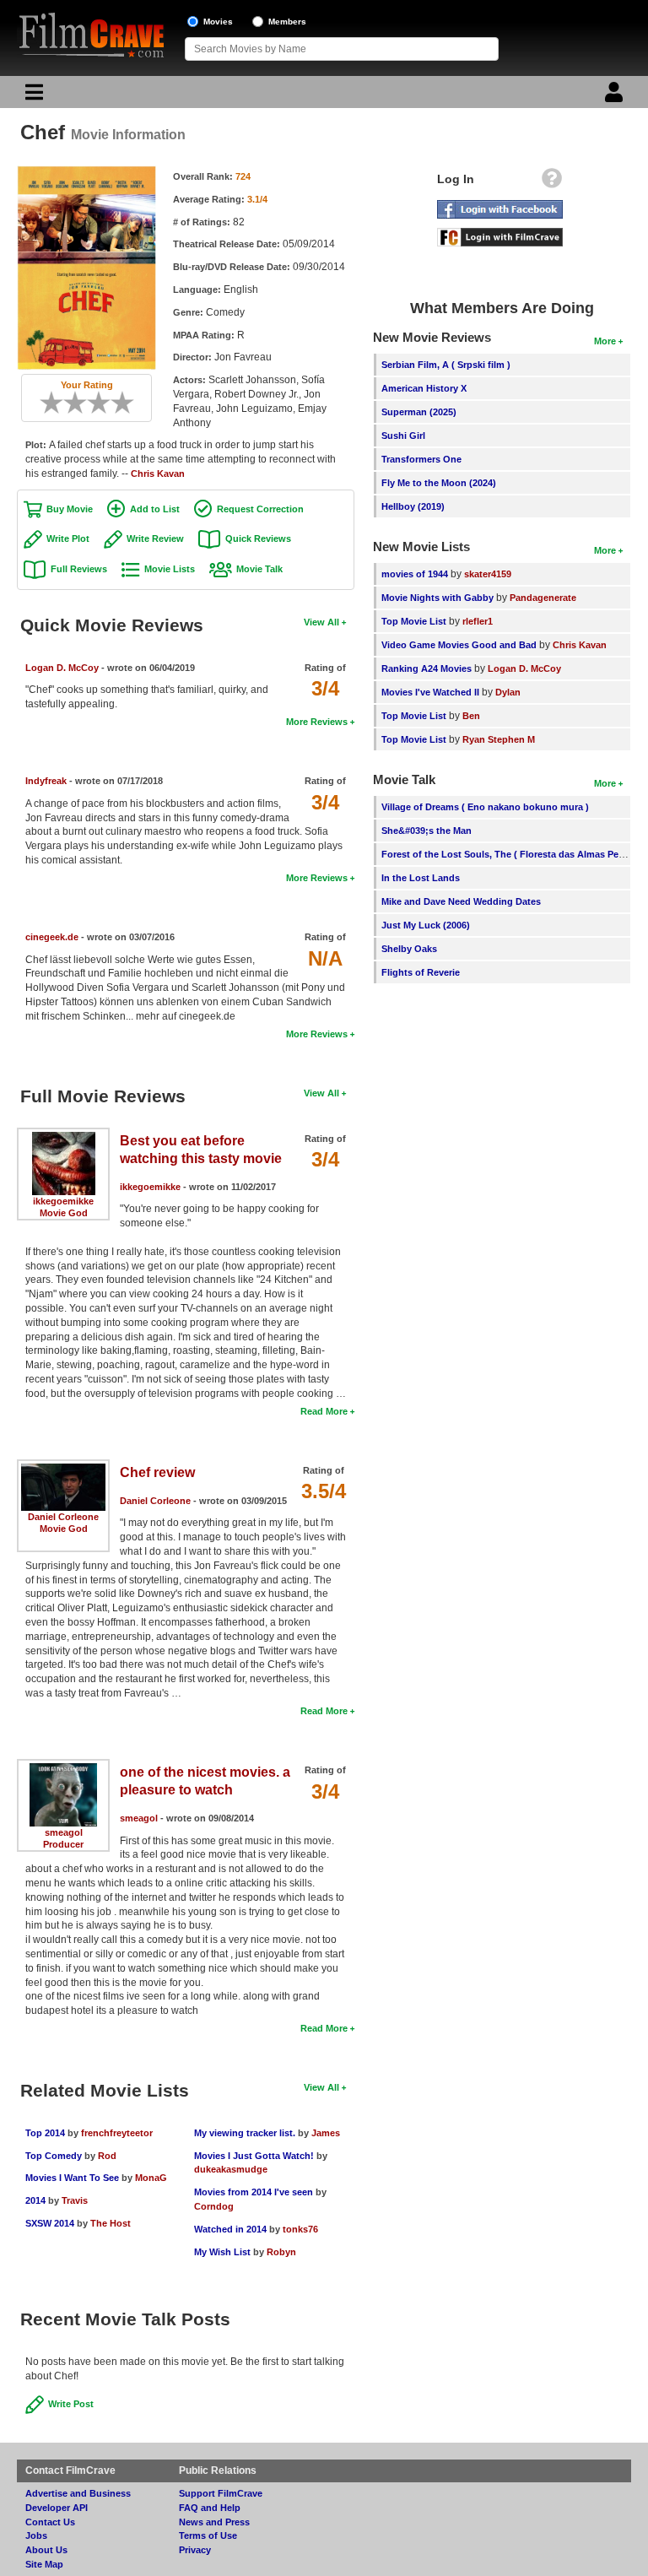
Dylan (508, 692)
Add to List (155, 509)
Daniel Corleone (63, 1517)
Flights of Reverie (421, 972)
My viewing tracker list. (246, 2133)
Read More (324, 1411)
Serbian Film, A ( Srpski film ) (446, 365)
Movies (218, 22)
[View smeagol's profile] (64, 1769)
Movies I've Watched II (430, 692)
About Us (46, 2550)
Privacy (195, 2550)
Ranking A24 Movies (427, 668)
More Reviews (317, 722)
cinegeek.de (52, 937)
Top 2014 (45, 2133)
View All (321, 622)
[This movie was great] (116, 403)
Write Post (71, 2404)
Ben (471, 716)
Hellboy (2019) (413, 506)
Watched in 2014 (230, 2229)
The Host (111, 2223)
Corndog (214, 2206)
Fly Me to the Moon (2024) (439, 483)
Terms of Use (208, 2535)
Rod (107, 2156)
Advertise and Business (78, 2493)
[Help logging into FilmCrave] (552, 182)
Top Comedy (54, 2156)
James (326, 2133)
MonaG (151, 2178)
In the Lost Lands (421, 878)
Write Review (155, 538)
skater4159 (488, 574)
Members (287, 22)
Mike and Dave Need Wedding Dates (461, 901)
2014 (35, 2200)
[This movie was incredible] (128, 403)
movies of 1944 (415, 574)
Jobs (36, 2535)
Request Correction (260, 509)
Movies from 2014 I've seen (255, 2192)
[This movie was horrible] (57, 403)
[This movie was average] (81, 403)
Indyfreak (46, 781)
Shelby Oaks (409, 949)
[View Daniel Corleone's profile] (63, 1469)
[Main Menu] (32, 96)
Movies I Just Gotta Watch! (254, 2156)
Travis (75, 2200)
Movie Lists (170, 569)
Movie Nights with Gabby (437, 598)
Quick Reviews (258, 538)
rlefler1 (478, 621)
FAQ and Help (210, 2508)
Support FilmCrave (221, 2493)
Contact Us (50, 2522)
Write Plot (68, 538)
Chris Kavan (158, 474)
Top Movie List (414, 621)
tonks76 (300, 2229)
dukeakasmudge (231, 2169)
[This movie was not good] (69, 403)
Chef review (157, 1472)
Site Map (44, 2564)
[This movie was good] (105, 403)
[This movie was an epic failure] (46, 403)
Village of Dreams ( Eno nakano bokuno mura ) (485, 807)
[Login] (616, 96)
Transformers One (421, 459)
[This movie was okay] (93, 403)
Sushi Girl (403, 436)
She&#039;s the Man (427, 831)
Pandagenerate (543, 598)
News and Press (214, 2522)
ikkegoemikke (63, 1201)
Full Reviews (79, 569)
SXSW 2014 (50, 2223)
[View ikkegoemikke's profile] (64, 1138)
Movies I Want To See (72, 2178)
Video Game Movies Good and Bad (459, 645)
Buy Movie (70, 509)
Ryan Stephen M (499, 739)
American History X (424, 388)
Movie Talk (259, 569)
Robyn (281, 2252)
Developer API (57, 2508)
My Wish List (222, 2252)
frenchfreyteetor (117, 2133)
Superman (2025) (419, 412)
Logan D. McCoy (62, 668)
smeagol (64, 1832)
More (605, 341)
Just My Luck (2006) (426, 925)
